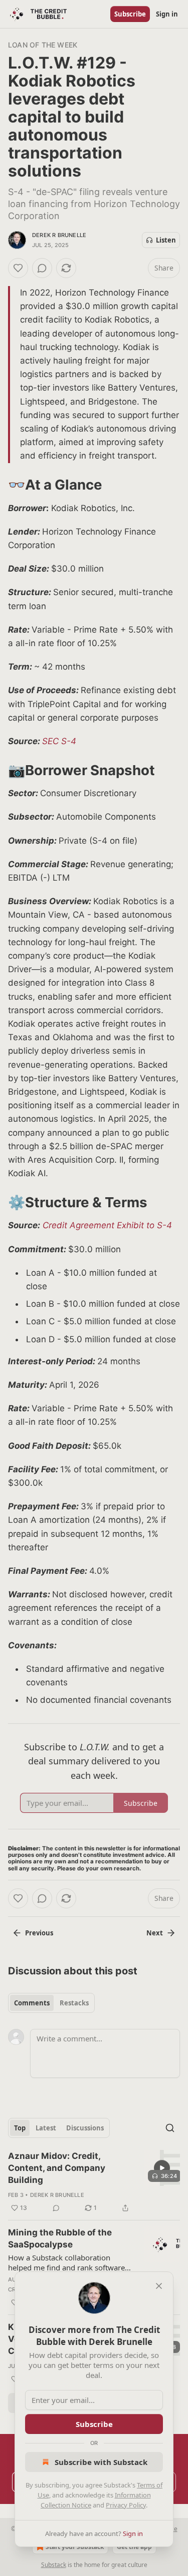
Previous (39, 1933)
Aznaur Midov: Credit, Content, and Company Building (57, 2168)
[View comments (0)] (42, 268)
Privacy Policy (126, 2505)
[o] (162, 2168)
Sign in (167, 14)
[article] (94, 2182)
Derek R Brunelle (59, 235)
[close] (159, 2286)
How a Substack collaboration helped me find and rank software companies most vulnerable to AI (66, 2262)
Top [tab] (20, 2128)
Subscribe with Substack (101, 2462)
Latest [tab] (46, 2128)
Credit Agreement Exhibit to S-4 (107, 1225)
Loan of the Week (43, 45)
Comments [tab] (32, 2003)
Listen (166, 240)
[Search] (170, 2128)
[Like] (18, 268)
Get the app (134, 2547)
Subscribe (130, 14)
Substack (54, 2565)
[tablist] (51, 2003)
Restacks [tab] (74, 2003)
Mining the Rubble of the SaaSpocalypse (60, 2238)
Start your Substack (75, 2547)
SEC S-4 (59, 741)
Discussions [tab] (85, 2128)
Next (155, 1933)
